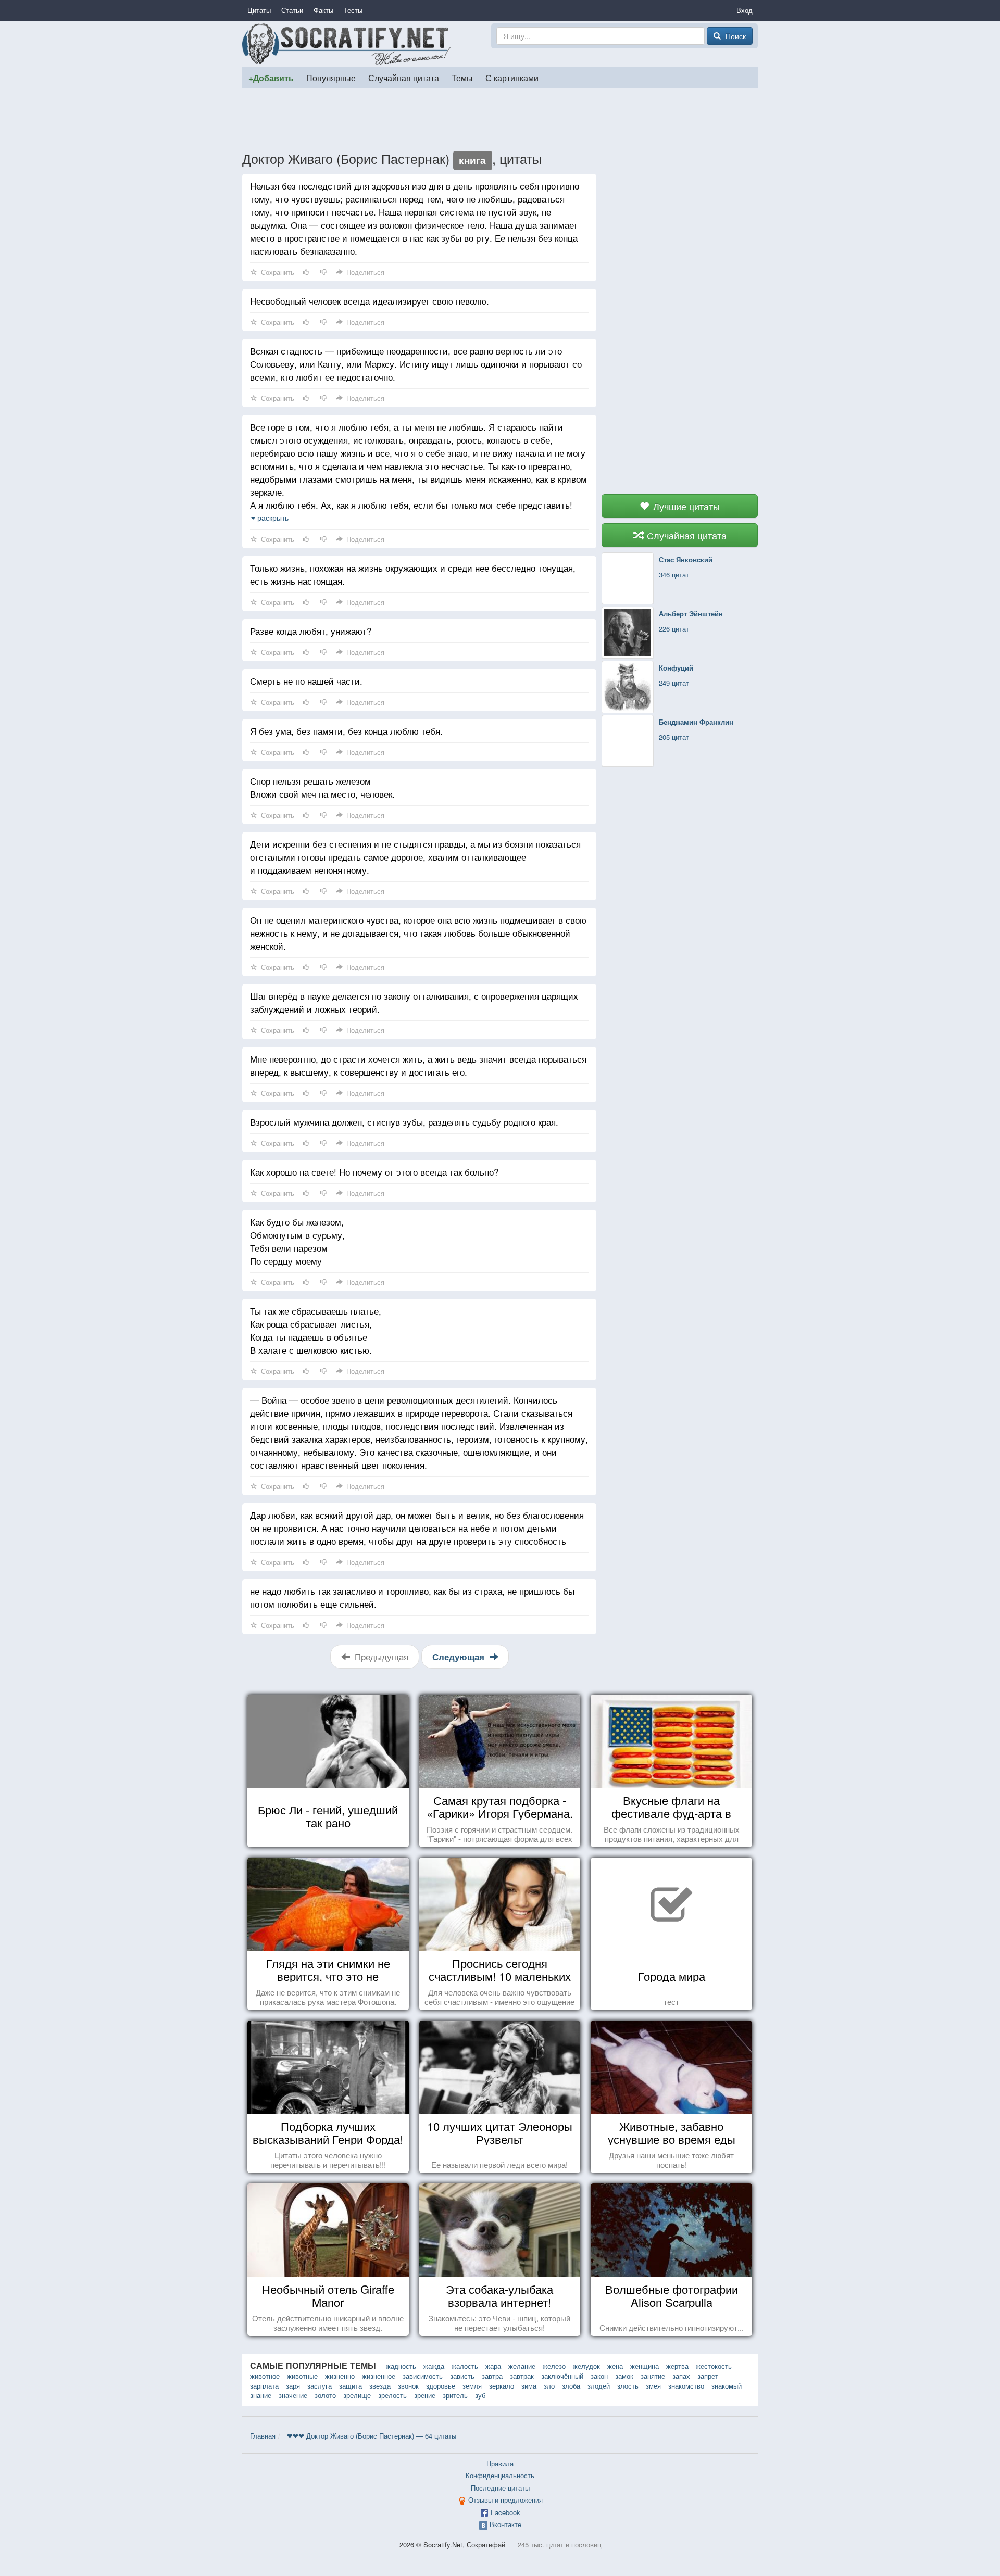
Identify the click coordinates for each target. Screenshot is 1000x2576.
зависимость (423, 2376)
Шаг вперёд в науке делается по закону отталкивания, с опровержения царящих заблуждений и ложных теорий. (414, 1002)
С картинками (512, 78)
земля (472, 2386)
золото (325, 2395)
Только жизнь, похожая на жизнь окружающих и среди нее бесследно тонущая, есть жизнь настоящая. (413, 574)
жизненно (340, 2376)
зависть (462, 2376)
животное (265, 2376)
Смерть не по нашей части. (306, 681)
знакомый (727, 2386)
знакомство (686, 2386)
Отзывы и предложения (505, 2500)
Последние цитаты (500, 2488)
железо (554, 2366)
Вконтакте (505, 2524)
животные (302, 2376)
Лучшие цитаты (685, 506)
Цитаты (259, 10)
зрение (425, 2395)
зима (529, 2386)
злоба (571, 2386)
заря (293, 2386)
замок (624, 2376)
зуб (480, 2395)
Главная (263, 2436)
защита (351, 2386)
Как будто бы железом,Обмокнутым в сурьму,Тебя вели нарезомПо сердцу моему (297, 1241)
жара (493, 2366)
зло (549, 2386)
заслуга (320, 2386)
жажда (434, 2366)
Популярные (331, 78)
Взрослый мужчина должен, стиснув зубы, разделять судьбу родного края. (404, 1122)
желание (522, 2366)
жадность (401, 2366)
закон (599, 2376)
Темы (462, 78)
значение (293, 2395)
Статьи (292, 10)
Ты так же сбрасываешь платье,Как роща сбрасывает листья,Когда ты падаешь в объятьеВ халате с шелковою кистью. (316, 1330)
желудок (586, 2366)
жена (615, 2366)
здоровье (441, 2386)
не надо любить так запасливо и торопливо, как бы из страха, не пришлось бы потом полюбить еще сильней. (412, 1597)
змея (653, 2386)
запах (681, 2376)
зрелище (357, 2395)
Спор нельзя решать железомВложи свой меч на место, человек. (322, 787)
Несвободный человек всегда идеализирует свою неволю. (370, 301)
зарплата (264, 2386)
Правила (500, 2463)
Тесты (353, 10)
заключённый (562, 2376)
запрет (708, 2376)
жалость (465, 2366)
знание (261, 2395)
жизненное (379, 2376)
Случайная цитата (404, 78)
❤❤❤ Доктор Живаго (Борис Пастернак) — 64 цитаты (372, 2436)
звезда (380, 2386)
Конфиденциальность (500, 2475)
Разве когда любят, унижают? (311, 631)
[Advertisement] (500, 119)
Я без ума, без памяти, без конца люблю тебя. (346, 731)
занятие (653, 2376)
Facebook (505, 2512)
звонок (408, 2386)
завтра (492, 2376)
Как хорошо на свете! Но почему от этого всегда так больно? (374, 1172)
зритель (455, 2395)
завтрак (522, 2376)
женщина (645, 2366)
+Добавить (271, 78)
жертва (677, 2366)
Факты (323, 10)
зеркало (502, 2386)
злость (628, 2386)
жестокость (714, 2366)
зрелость (392, 2395)
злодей (599, 2386)
